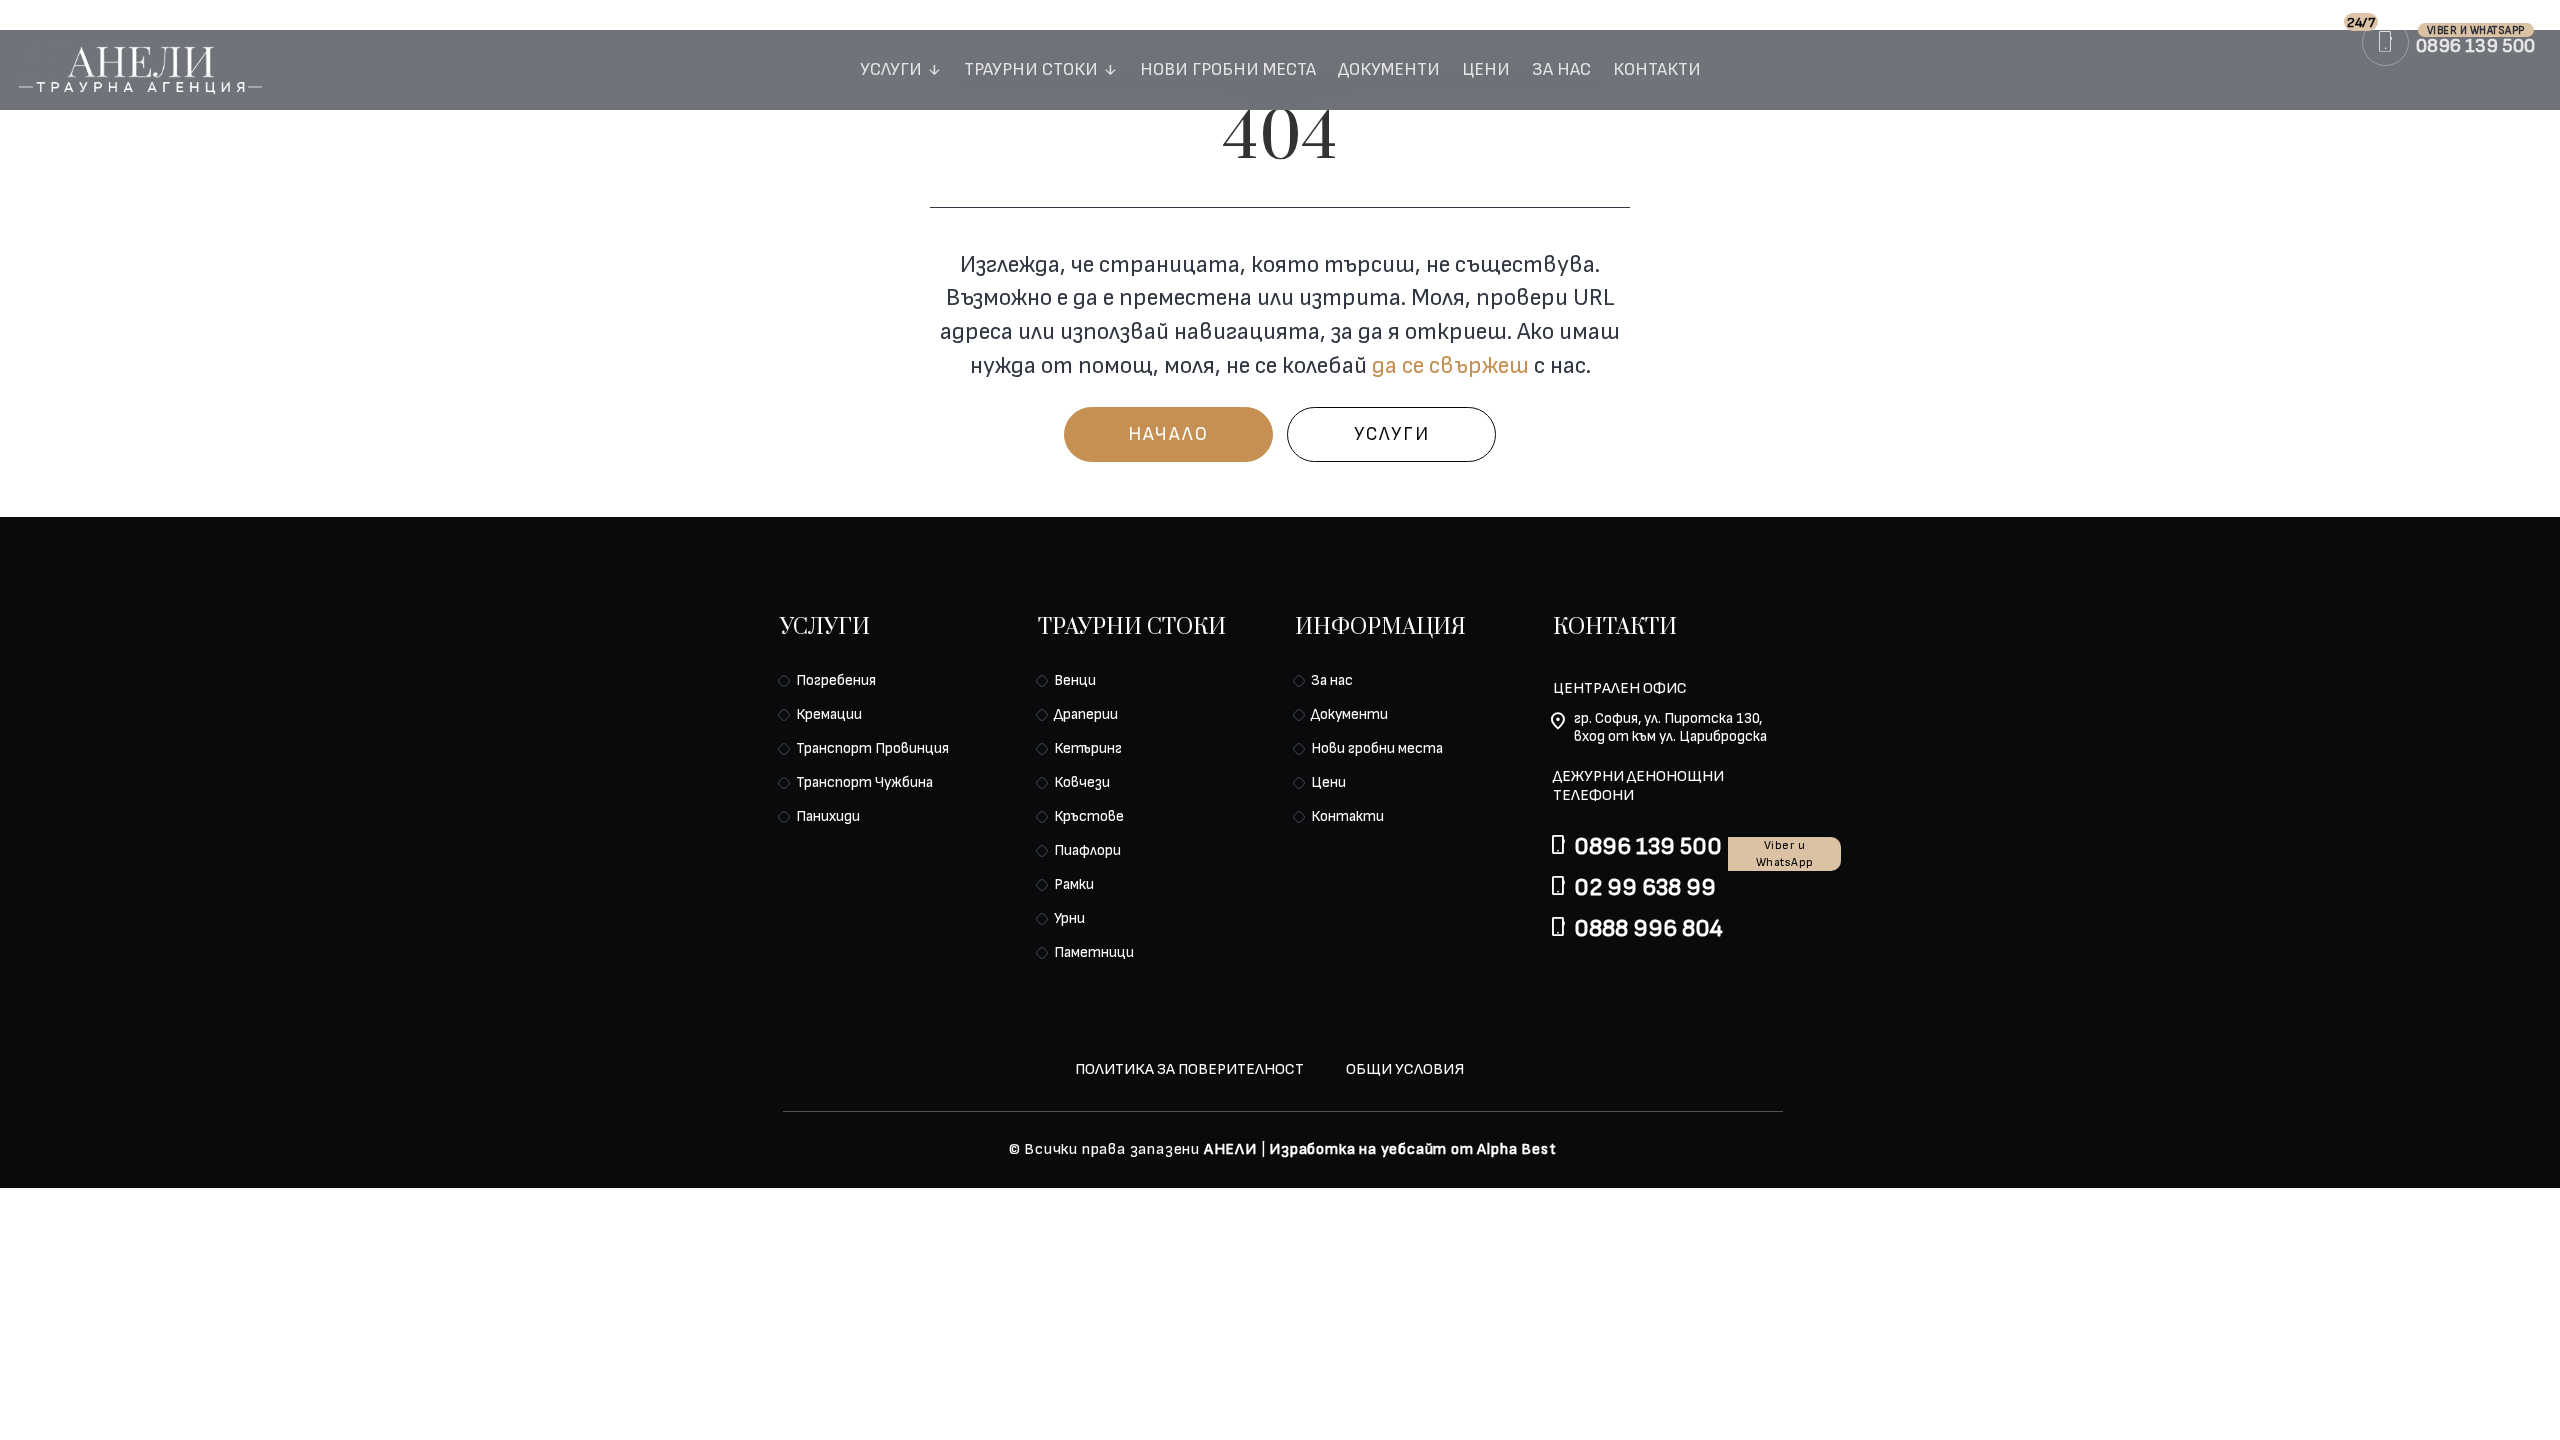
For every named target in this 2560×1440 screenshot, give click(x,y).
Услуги (891, 71)
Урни (1069, 918)
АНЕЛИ (1230, 1149)
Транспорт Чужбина (864, 782)
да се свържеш (1450, 365)
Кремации (829, 714)
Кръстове (1089, 816)
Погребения (836, 680)
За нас (1561, 71)
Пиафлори (1087, 850)
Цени (1486, 71)
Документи (1389, 71)
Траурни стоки (1031, 71)
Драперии (1086, 714)
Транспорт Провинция (872, 748)
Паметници (1094, 952)
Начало (1168, 434)
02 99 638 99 (1645, 887)
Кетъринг (1088, 748)
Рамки (1074, 884)
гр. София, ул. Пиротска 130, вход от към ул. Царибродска (1670, 728)
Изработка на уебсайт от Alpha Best (1412, 1149)
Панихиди (828, 816)
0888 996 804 (1648, 928)
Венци (1075, 680)
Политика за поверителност (1189, 1069)
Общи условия (1405, 1069)
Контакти (1657, 71)
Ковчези (1082, 782)
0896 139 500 (1648, 846)
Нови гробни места (1228, 71)
